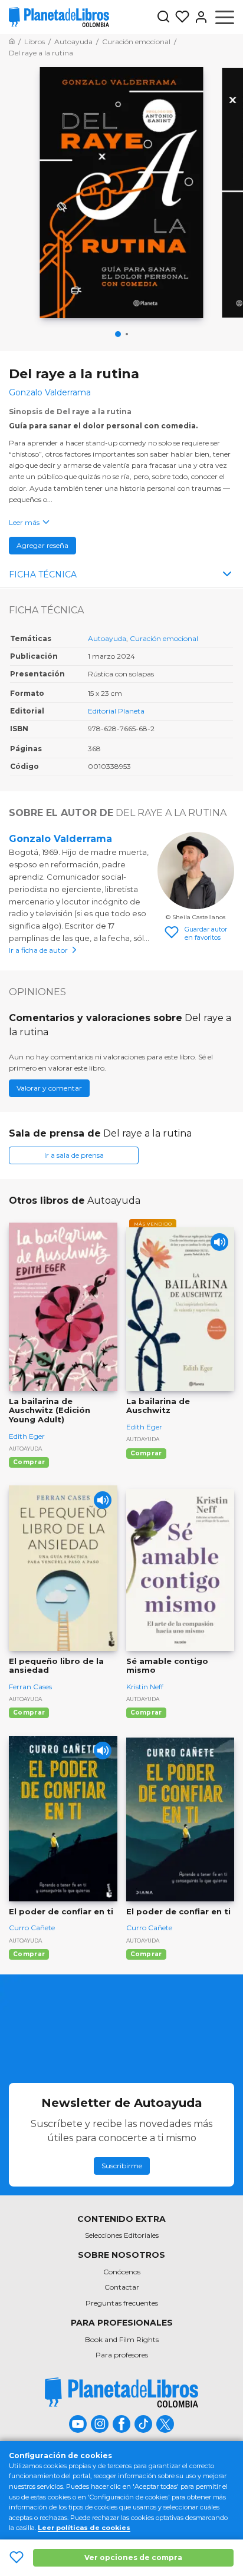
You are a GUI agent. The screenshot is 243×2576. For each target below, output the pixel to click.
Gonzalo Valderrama (60, 839)
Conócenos (122, 2272)
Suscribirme (122, 2166)
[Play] (219, 1242)
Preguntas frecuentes (122, 2303)
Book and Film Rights (122, 2339)
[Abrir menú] (225, 17)
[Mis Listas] (180, 17)
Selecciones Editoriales (122, 2235)
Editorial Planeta (116, 711)
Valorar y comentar (49, 1088)
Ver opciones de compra (133, 2557)
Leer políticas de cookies (84, 2528)
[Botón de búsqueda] (163, 17)
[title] (121, 2392)
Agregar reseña (42, 545)
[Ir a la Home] (12, 42)
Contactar (122, 2287)
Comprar (29, 1462)
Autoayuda (107, 638)
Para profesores (122, 2355)
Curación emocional (164, 638)
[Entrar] (199, 17)
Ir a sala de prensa (74, 1155)
